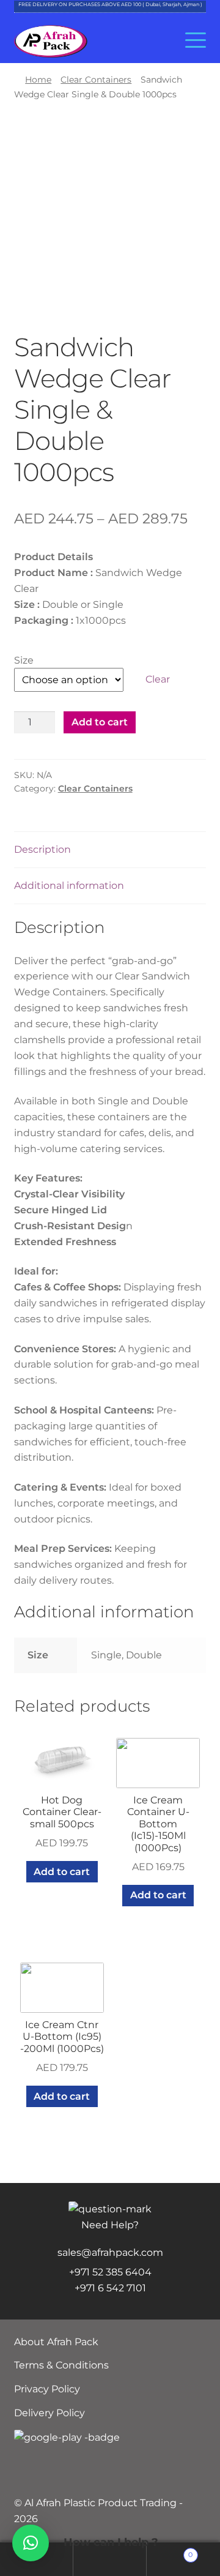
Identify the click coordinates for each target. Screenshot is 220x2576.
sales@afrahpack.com (110, 2252)
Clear (158, 679)
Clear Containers (96, 80)
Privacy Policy (47, 2389)
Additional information (69, 885)
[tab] (110, 850)
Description (42, 849)
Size (24, 660)
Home (38, 80)
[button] (31, 2543)
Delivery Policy (50, 2413)
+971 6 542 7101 (110, 2288)
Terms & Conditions (61, 2365)
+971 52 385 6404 (110, 2272)
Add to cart (100, 722)
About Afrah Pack (56, 2342)
